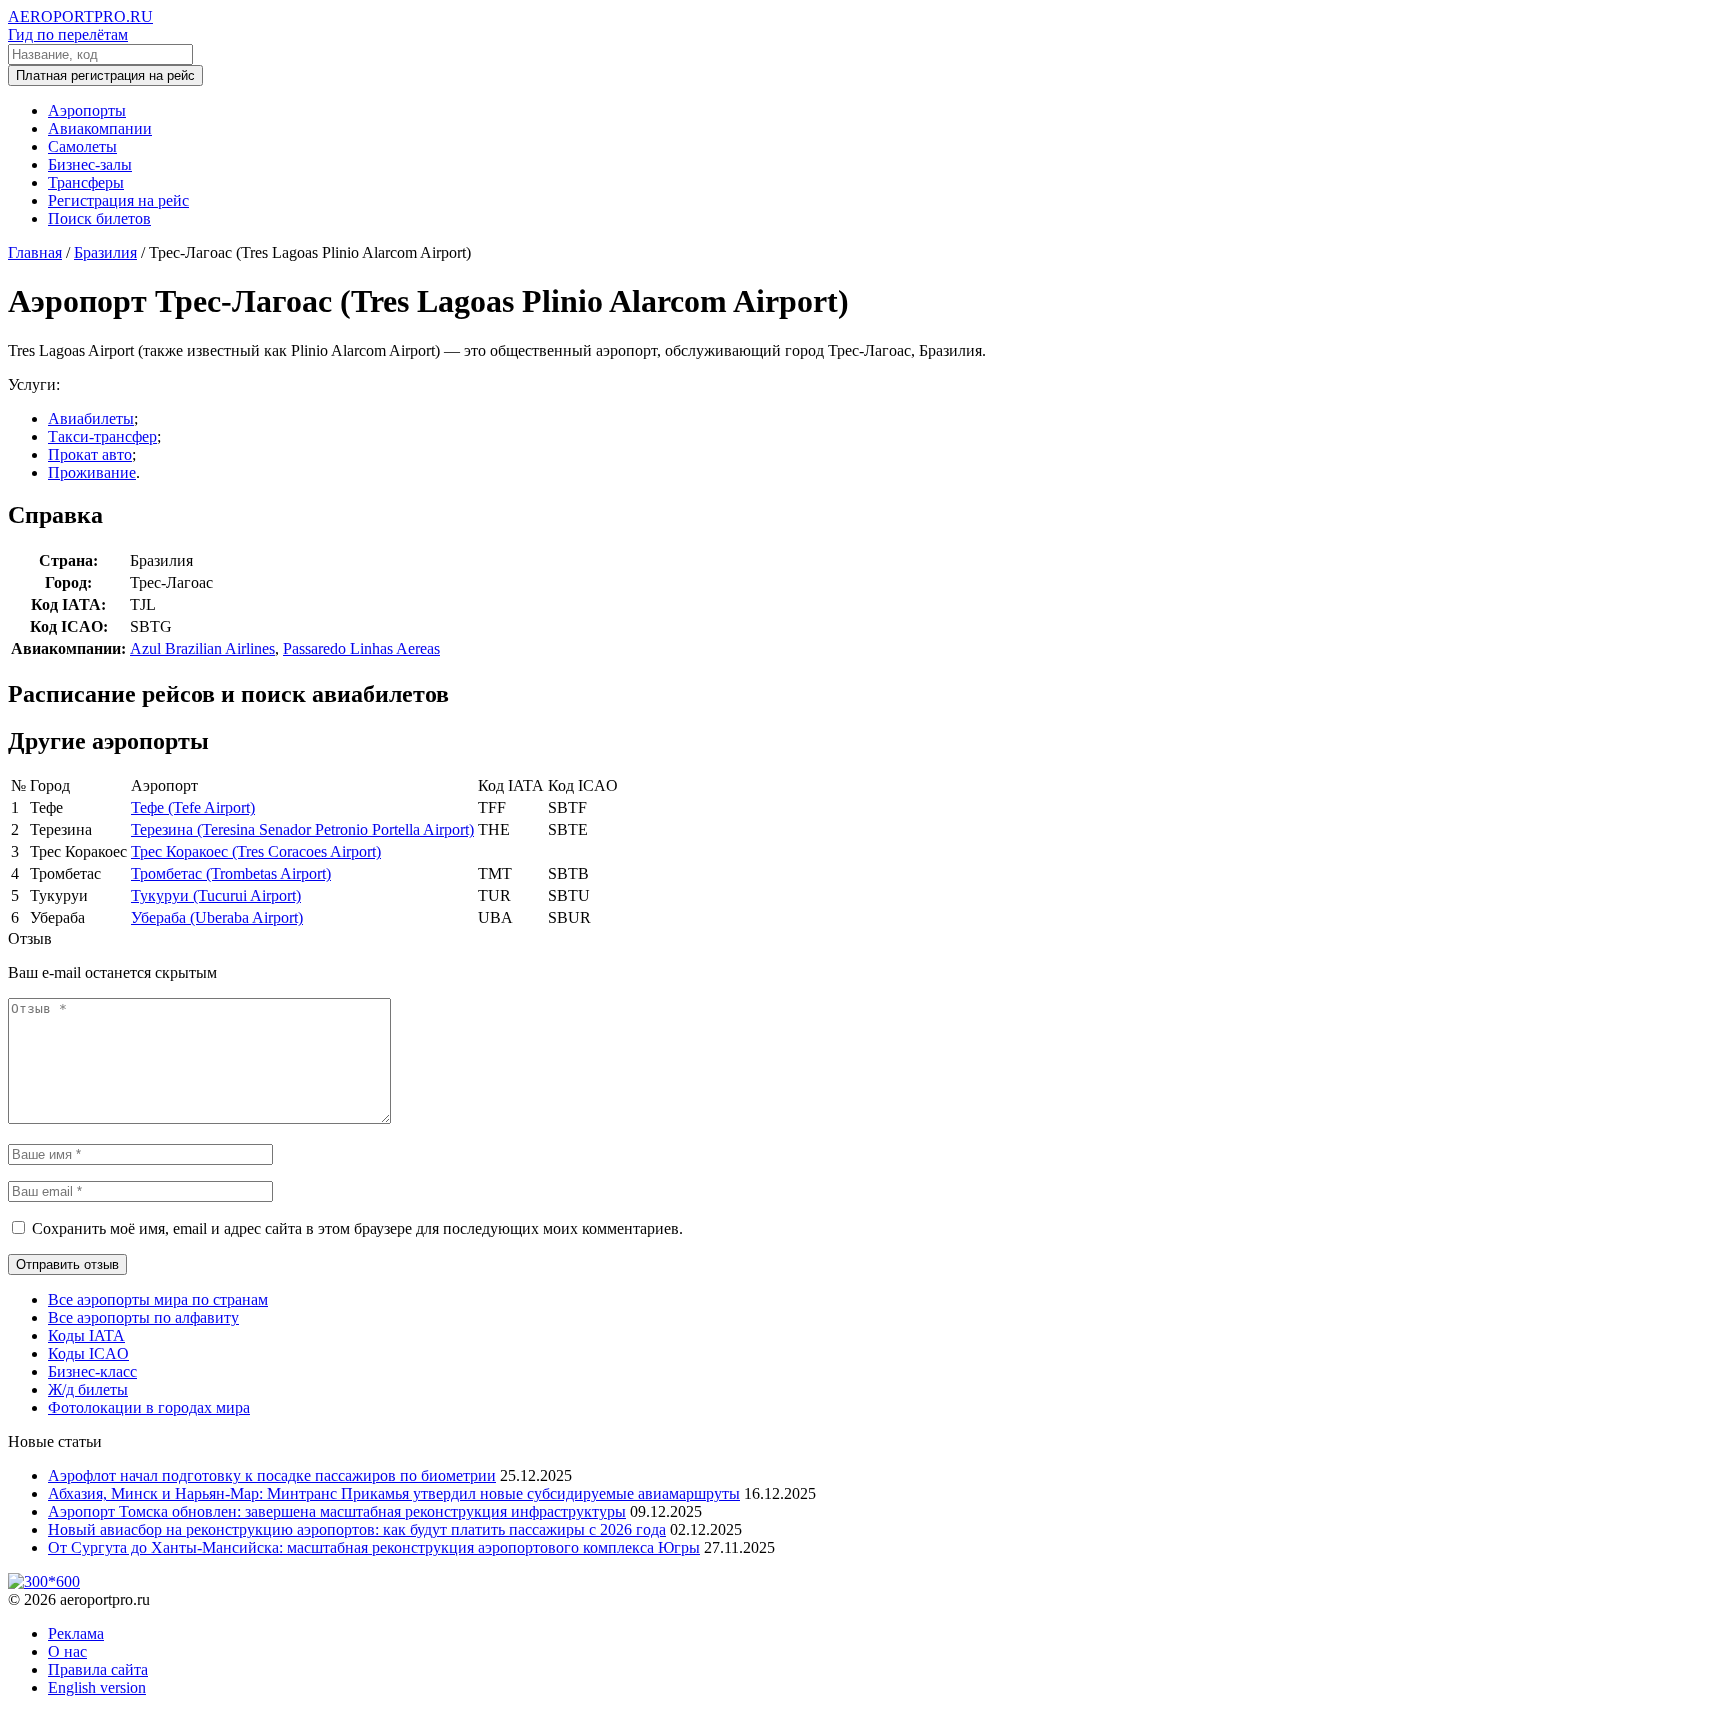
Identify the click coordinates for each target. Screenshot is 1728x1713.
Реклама (76, 1633)
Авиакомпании (100, 128)
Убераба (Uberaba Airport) (217, 917)
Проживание (92, 472)
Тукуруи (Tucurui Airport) (216, 895)
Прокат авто (90, 454)
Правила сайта (98, 1669)
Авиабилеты (91, 418)
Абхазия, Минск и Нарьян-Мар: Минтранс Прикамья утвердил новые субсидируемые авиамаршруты (394, 1493)
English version (97, 1687)
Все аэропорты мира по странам (158, 1299)
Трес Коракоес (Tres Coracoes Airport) (256, 851)
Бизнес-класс (92, 1371)
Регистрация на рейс (118, 200)
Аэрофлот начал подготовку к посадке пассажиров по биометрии (272, 1475)
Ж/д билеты (88, 1389)
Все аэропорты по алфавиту (143, 1317)
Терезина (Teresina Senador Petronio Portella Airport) (302, 829)
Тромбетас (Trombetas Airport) (231, 873)
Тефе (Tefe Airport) (193, 807)
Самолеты (82, 146)
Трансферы (86, 182)
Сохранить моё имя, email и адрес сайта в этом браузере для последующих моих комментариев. (357, 1228)
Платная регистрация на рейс (105, 75)
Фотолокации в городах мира (149, 1407)
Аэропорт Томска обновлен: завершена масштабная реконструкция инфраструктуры (337, 1511)
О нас (67, 1651)
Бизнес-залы (90, 164)
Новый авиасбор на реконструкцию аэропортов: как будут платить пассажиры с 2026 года (357, 1529)
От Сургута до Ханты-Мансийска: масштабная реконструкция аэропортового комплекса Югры (374, 1547)
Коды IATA (86, 1335)
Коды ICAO (88, 1353)
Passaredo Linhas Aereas (361, 648)
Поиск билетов (99, 218)
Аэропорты (87, 110)
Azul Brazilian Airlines (202, 648)
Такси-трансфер (102, 436)
